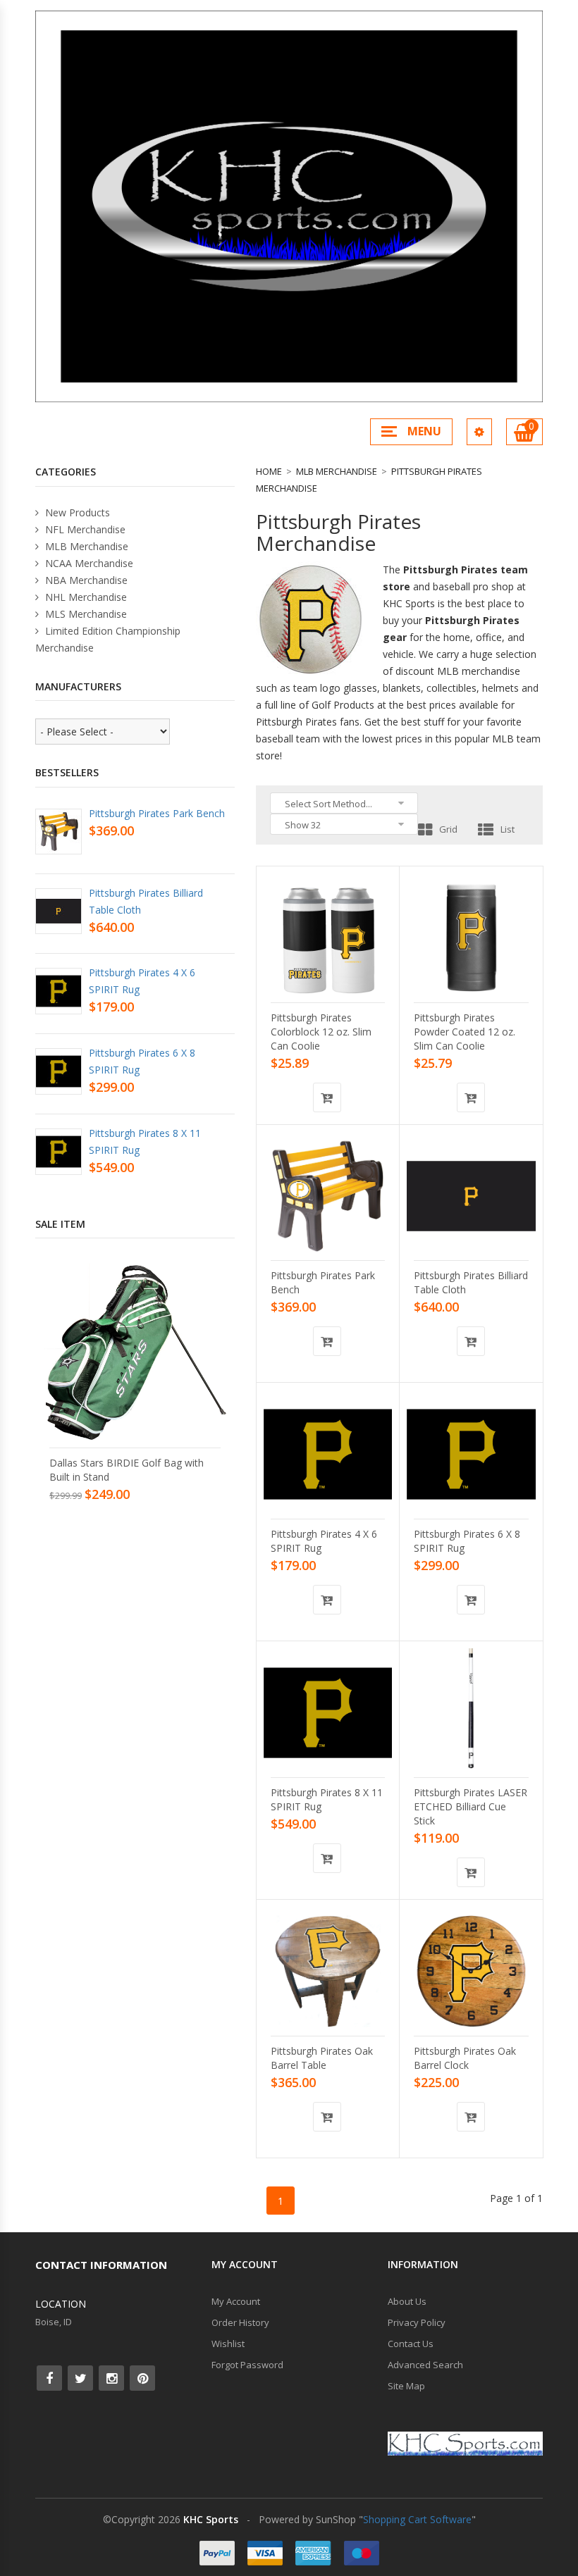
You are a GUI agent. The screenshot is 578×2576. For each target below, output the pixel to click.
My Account (236, 2301)
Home (269, 471)
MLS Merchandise (85, 614)
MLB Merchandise (337, 471)
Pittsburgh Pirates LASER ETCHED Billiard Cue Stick (471, 1806)
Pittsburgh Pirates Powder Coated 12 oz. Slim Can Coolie (465, 1032)
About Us (407, 2301)
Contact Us (411, 2344)
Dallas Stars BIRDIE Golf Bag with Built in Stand (127, 1470)
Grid (448, 829)
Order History (240, 2322)
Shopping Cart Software (417, 2519)
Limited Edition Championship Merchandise (108, 639)
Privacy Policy (417, 2322)
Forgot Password (247, 2365)
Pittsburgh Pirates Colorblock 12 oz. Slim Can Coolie (321, 1032)
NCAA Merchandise (88, 563)
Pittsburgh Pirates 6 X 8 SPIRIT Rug (467, 1541)
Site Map (406, 2386)
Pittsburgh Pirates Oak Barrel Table (322, 2058)
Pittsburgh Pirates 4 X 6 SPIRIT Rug (324, 1541)
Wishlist (228, 2344)
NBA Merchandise (85, 580)
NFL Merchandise (84, 529)
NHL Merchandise (85, 597)
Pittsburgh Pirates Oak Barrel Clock (465, 2058)
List (508, 829)
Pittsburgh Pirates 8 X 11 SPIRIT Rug (327, 1799)
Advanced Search (425, 2365)
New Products (76, 512)
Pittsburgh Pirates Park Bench (323, 1282)
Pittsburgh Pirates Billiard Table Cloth (471, 1282)
